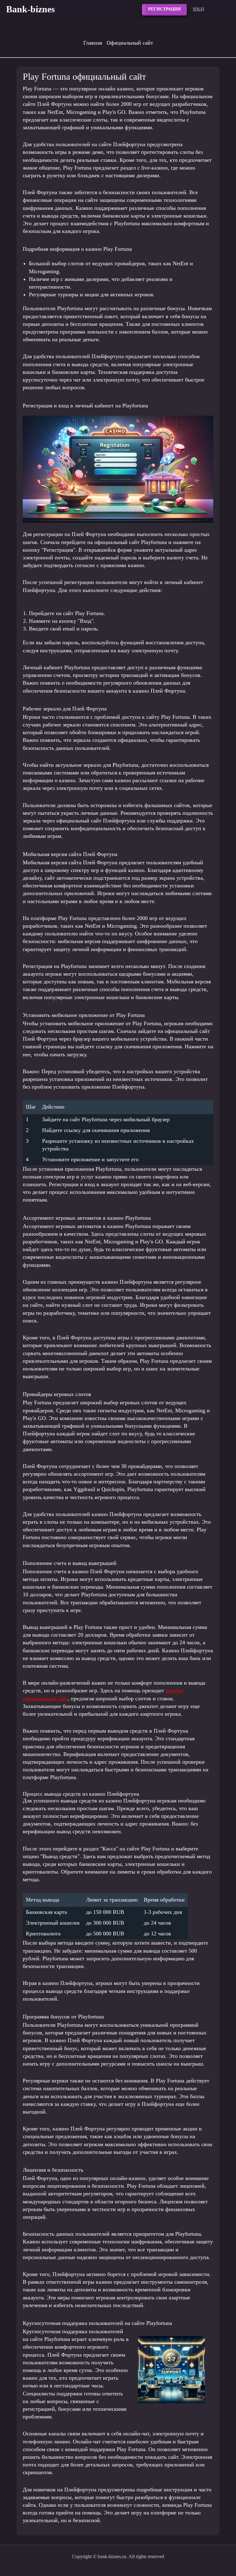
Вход (199, 9)
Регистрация (164, 9)
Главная (93, 43)
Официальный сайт (130, 43)
